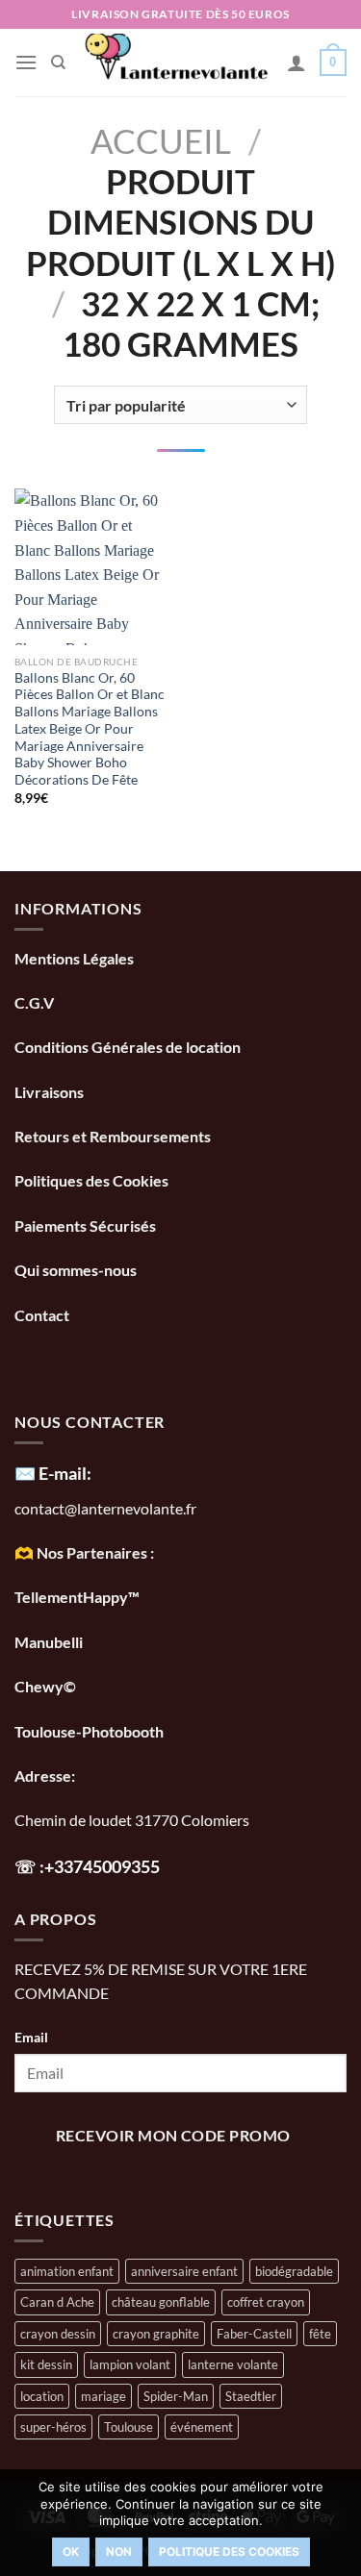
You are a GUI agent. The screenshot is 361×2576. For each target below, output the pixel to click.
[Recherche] (58, 63)
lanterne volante (233, 2364)
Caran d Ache (57, 2302)
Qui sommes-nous (77, 1270)
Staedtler (251, 2396)
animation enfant (67, 2271)
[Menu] (26, 62)
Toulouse (129, 2427)
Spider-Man (176, 2396)
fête (320, 2334)
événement (202, 2427)
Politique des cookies (229, 2551)
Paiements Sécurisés (85, 1225)
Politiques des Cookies (91, 1180)
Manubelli (49, 1642)
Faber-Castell (254, 2334)
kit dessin (46, 2364)
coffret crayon (266, 2302)
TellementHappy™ (77, 1597)
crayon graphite (156, 2334)
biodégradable (294, 2271)
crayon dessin (58, 2334)
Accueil (161, 140)
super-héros (53, 2427)
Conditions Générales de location (128, 1047)
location (42, 2396)
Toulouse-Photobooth (89, 1731)
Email (31, 2037)
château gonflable (161, 2302)
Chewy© (45, 1686)
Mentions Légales (74, 958)
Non (119, 2551)
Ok (71, 2551)
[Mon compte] (297, 63)
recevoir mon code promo (173, 2136)
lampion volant (130, 2364)
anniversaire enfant (184, 2271)
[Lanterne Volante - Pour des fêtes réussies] (177, 63)
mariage (103, 2396)
